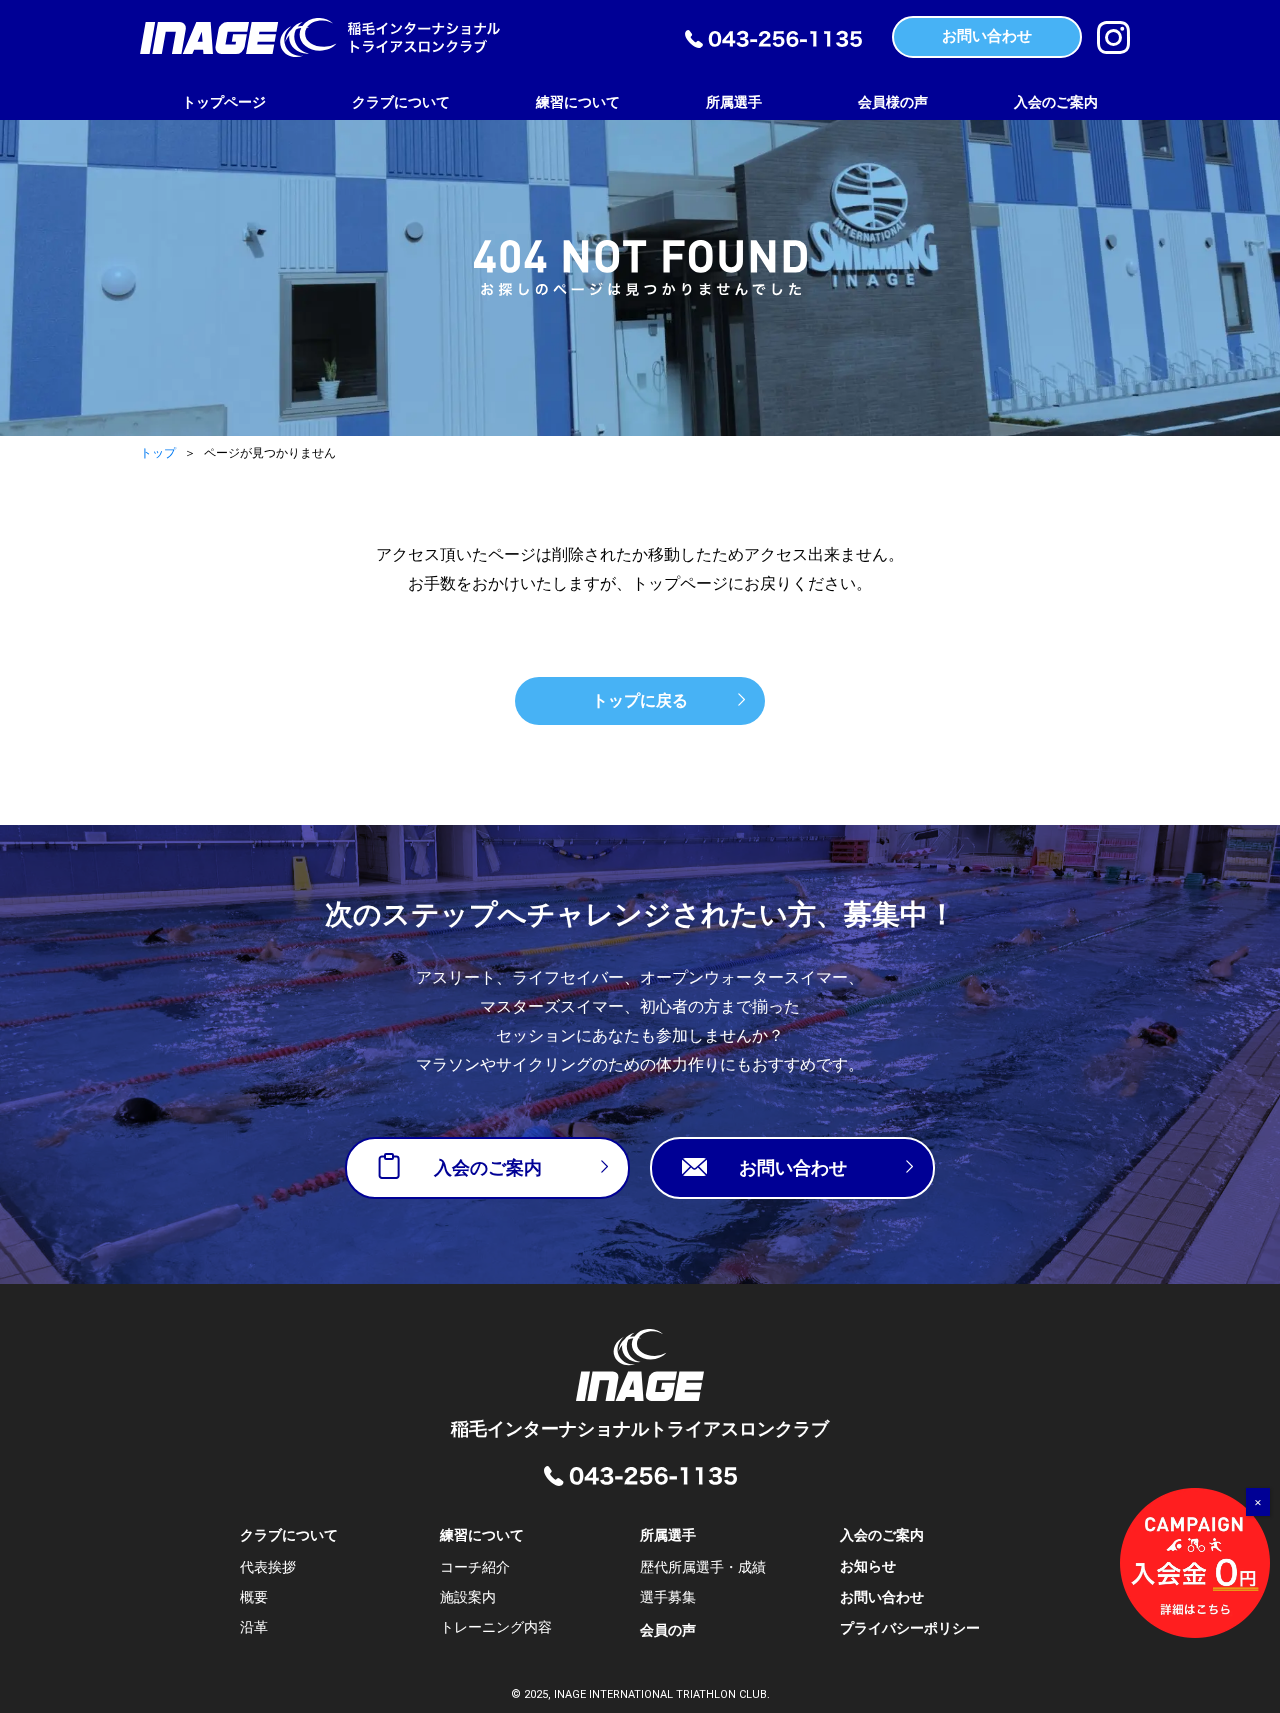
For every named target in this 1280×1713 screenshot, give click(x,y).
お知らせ (868, 1566)
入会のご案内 (1056, 102)
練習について (578, 102)
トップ (158, 453)
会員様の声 (893, 102)
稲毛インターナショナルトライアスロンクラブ (640, 1428)
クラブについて (401, 102)
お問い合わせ (882, 1597)
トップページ (224, 102)
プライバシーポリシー (910, 1628)
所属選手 (734, 102)
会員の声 (668, 1630)
